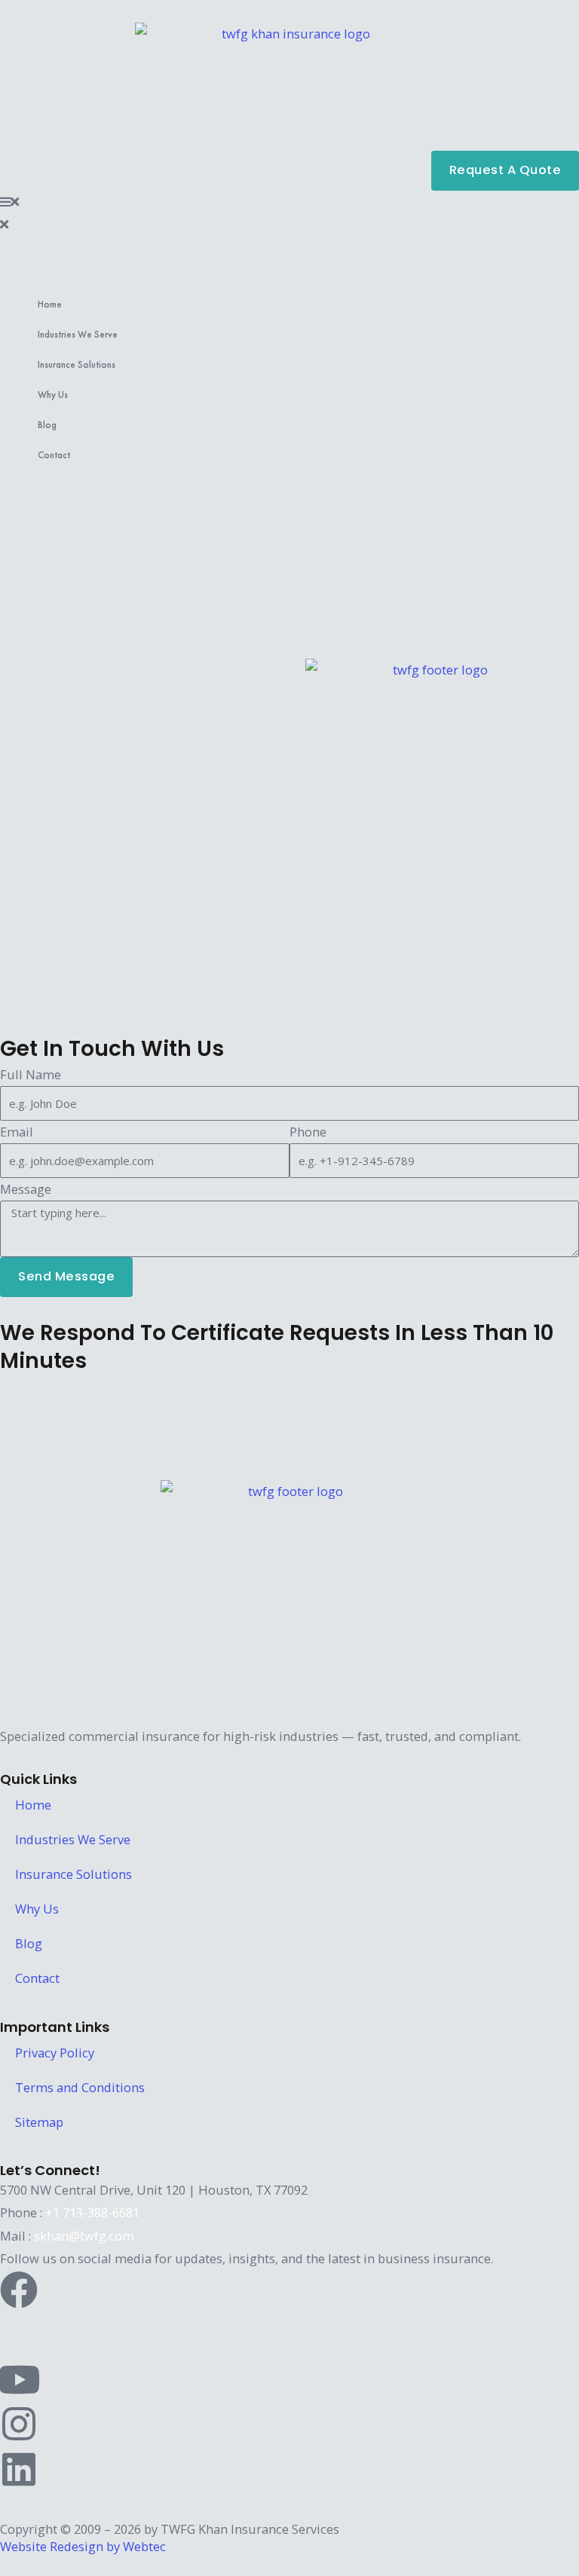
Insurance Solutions (77, 364)
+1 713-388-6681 (92, 2212)
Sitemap (39, 2122)
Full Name (31, 1074)
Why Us (53, 395)
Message (26, 1189)
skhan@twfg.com (84, 2236)
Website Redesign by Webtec (83, 2546)
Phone (308, 1132)
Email (17, 1132)
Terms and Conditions (80, 2087)
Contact (54, 455)
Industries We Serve (78, 334)
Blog (47, 425)
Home (50, 304)
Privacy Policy (55, 2053)
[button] (289, 202)
